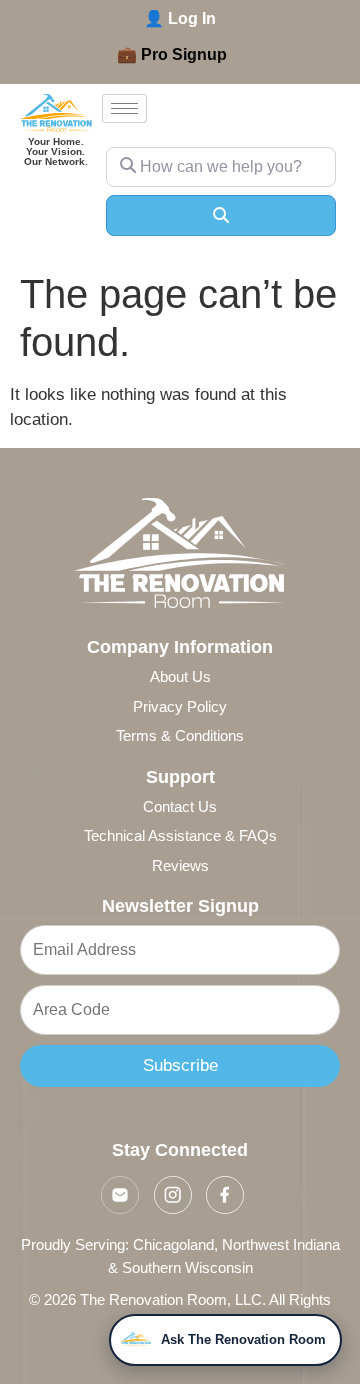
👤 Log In (180, 18)
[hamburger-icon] (124, 108)
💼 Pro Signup (172, 54)
